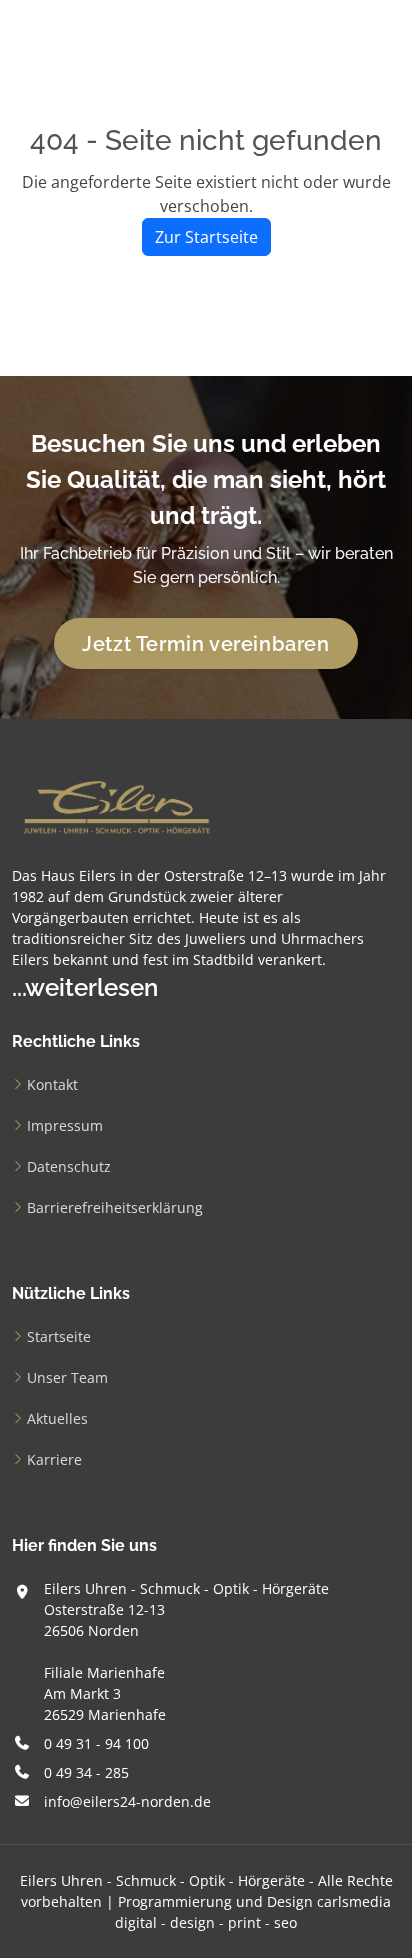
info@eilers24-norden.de (127, 1801)
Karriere (54, 1459)
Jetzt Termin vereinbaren (205, 644)
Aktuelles (57, 1418)
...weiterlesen (85, 987)
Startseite (59, 1336)
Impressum (65, 1125)
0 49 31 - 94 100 (96, 1743)
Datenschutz (69, 1166)
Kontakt (52, 1084)
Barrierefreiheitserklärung (115, 1207)
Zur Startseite (206, 237)
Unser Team (67, 1377)
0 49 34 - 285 (86, 1772)
